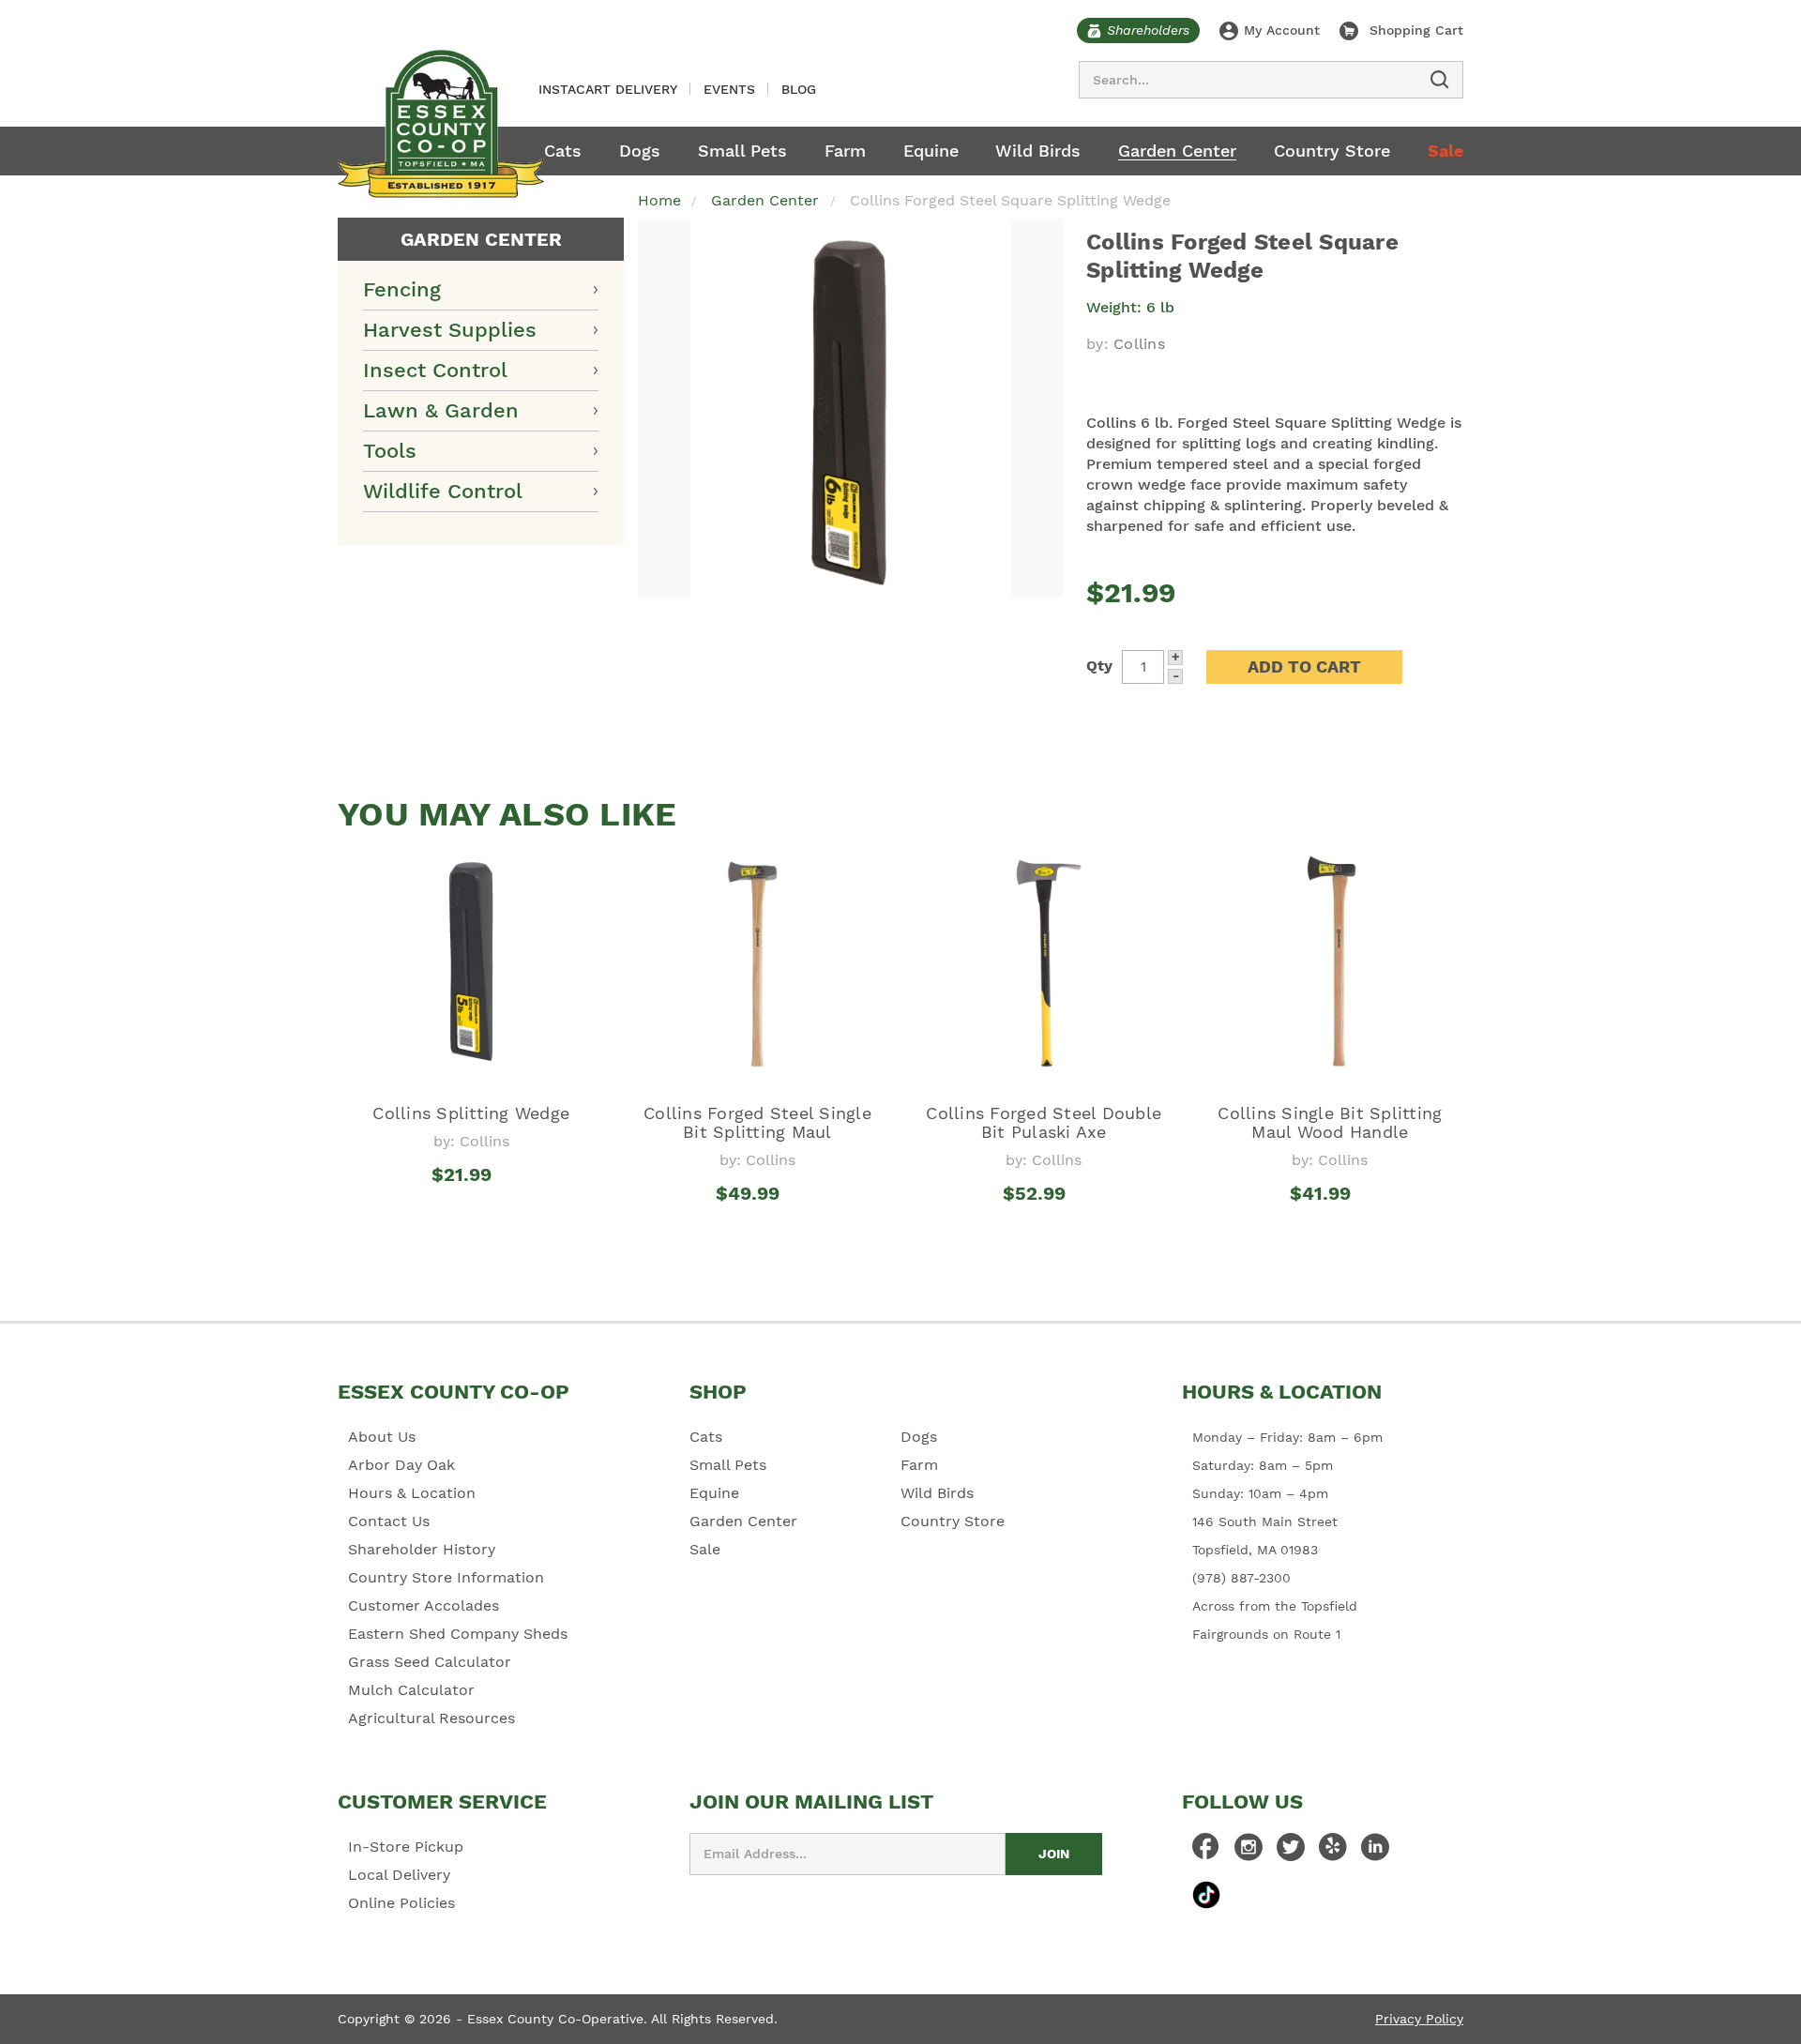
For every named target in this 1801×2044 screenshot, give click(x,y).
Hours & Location (412, 1493)
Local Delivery (399, 1875)
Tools (390, 451)
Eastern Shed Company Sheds (458, 1634)
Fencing (402, 289)
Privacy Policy (1419, 2019)
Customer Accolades (424, 1605)
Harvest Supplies (450, 330)
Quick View (471, 1209)
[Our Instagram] (1249, 1852)
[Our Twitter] (1291, 1852)
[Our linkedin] (1375, 1852)
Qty (1099, 666)
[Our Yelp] (1333, 1852)
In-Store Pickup (406, 1847)
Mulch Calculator (411, 1690)
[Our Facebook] (1206, 1852)
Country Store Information (446, 1577)
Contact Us (389, 1521)
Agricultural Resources (431, 1718)
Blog (799, 89)
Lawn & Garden (441, 410)
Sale (1445, 151)
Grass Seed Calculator (430, 1662)
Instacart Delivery (608, 89)
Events (729, 89)
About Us (382, 1437)
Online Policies (401, 1903)
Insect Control (435, 370)
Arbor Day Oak (401, 1465)
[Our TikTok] (1206, 1894)
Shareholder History (422, 1549)
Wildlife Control (443, 491)
